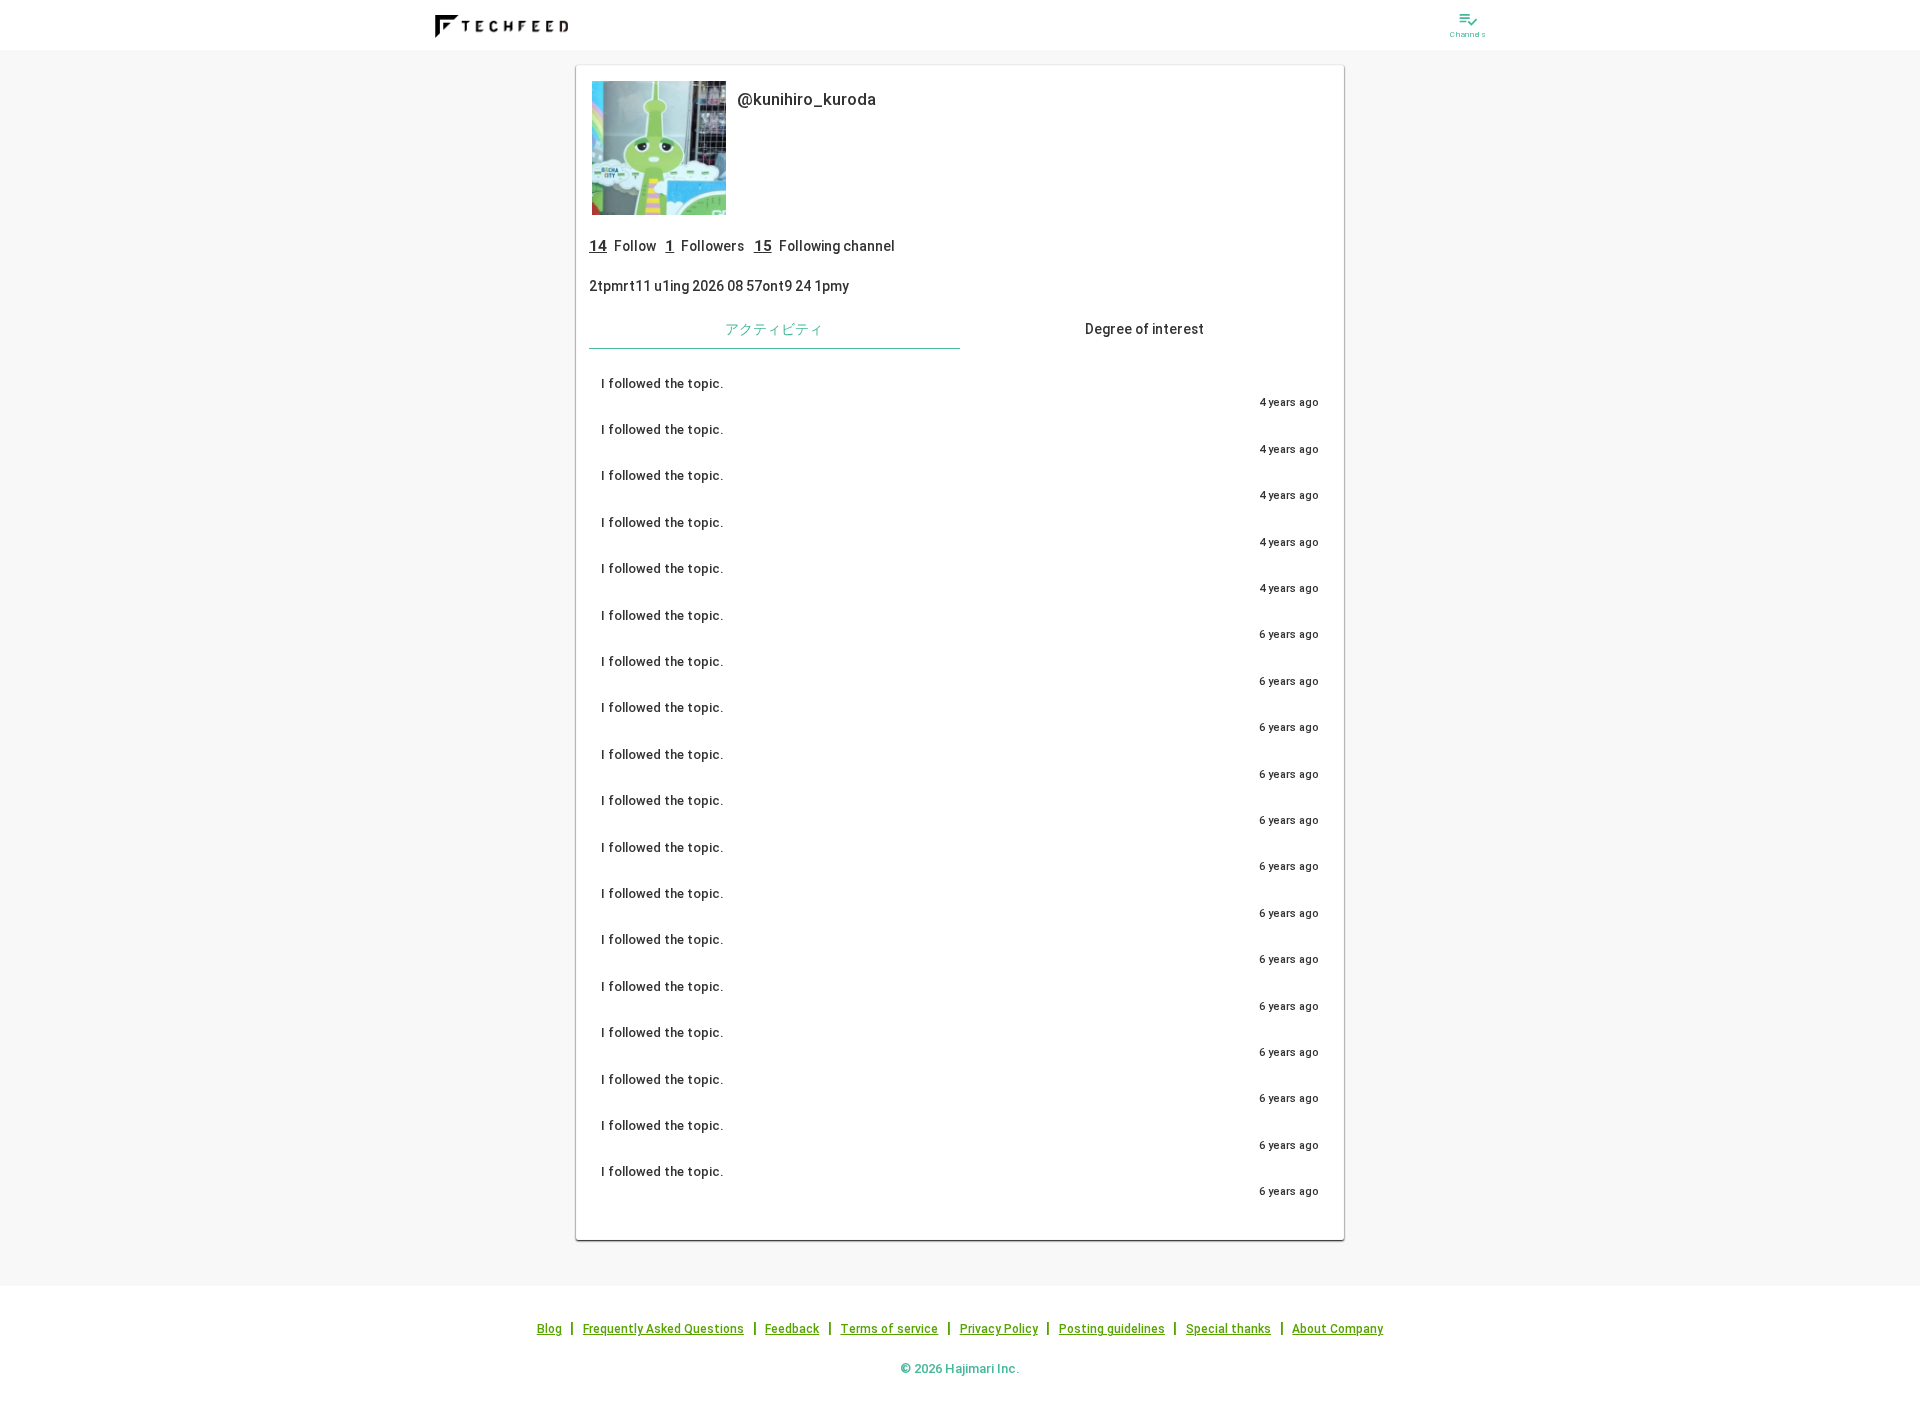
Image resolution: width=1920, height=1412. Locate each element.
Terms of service (889, 1329)
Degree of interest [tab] (1144, 329)
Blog (549, 1329)
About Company (1337, 1329)
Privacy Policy (999, 1329)
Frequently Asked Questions (663, 1329)
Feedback (792, 1329)
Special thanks (1228, 1329)
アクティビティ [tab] (774, 329)
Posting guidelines (1112, 1329)
